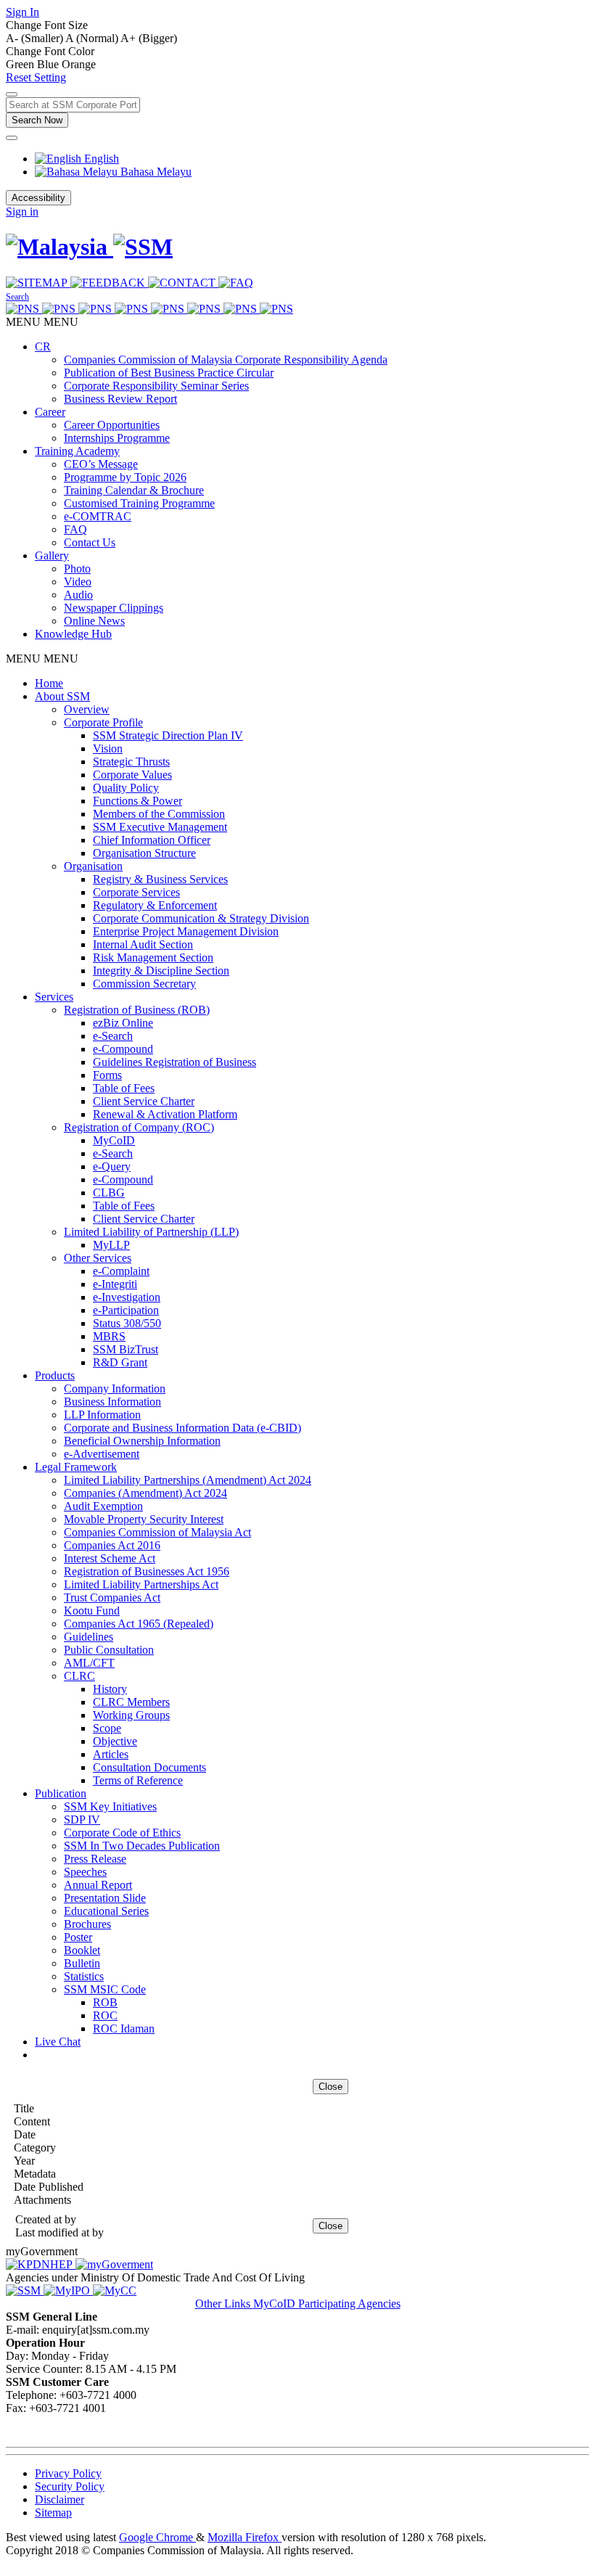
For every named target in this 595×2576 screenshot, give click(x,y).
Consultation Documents (149, 1767)
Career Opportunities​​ (112, 425)
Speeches (85, 1872)
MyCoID (114, 1140)
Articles (111, 1754)
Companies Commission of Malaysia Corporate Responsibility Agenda (226, 360)
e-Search (113, 1036)
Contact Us (90, 542)
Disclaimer (59, 2499)
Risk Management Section (153, 957)
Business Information (112, 1402)
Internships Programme (117, 438)
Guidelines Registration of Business (175, 1062)
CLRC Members (131, 1702)
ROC (105, 2015)
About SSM (62, 696)
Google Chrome (157, 2537)
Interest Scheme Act (110, 1558)
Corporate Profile (103, 722)
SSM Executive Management (160, 827)
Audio (78, 595)
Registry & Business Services (160, 879)
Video (78, 582)
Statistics (84, 1976)
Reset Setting (36, 77)
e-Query (112, 1166)
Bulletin (82, 1963)
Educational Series (106, 1911)
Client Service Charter (144, 1101)
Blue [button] (49, 64)
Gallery (52, 555)
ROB (105, 2002)
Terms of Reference (138, 1780)
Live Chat (58, 2042)
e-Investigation (127, 1297)
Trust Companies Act (112, 1597)
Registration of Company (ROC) (139, 1127)
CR (43, 346)
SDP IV (82, 1820)
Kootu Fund (92, 1611)
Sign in (22, 212)
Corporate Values (132, 775)
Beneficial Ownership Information (142, 1441)
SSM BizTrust (126, 1349)
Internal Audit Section (143, 944)
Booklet (82, 1950)
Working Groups (131, 1715)
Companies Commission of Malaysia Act (157, 1532)
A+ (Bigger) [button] (149, 38)
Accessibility (38, 198)
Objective (115, 1741)
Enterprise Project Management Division (186, 931)
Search (17, 297)
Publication (61, 1793)
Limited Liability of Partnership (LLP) (151, 1232)
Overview (87, 709)
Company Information (115, 1389)
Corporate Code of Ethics (122, 1833)
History (110, 1689)
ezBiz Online (123, 1023)
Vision (108, 748)
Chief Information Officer (152, 840)
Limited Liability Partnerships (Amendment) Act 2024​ (188, 1480)
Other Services (98, 1258)
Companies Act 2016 (112, 1545)
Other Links (224, 2304)
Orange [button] (79, 64)
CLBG (109, 1193)
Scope (107, 1728)
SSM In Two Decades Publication (142, 1846)
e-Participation (126, 1310)
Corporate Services (136, 892)
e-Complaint (121, 1271)
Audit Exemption (103, 1506)
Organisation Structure (144, 853)
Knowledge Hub (73, 634)
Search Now (37, 120)
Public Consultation (109, 1650)
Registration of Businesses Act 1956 (147, 1571)
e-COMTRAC (98, 516)
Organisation (93, 866)
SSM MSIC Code (105, 1989)
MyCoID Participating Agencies (327, 2304)
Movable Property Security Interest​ (144, 1519)
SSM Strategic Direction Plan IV (168, 735)
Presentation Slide (105, 1898)
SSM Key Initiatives (110, 1806)
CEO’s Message (101, 464)
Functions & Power (138, 801)
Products (55, 1375)
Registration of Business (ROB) (137, 1010)
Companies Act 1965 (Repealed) (139, 1624)
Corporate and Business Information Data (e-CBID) (182, 1428)
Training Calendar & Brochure (134, 490)
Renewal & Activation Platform (165, 1114)
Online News (94, 621)
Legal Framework (76, 1467)
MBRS (109, 1336)
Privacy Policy (68, 2473)
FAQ (75, 529)
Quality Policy (126, 788)
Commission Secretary (144, 984)
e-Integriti (115, 1284)
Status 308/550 (127, 1323)
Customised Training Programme (139, 503)
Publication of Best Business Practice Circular (169, 373)
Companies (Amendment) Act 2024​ (145, 1493)
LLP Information (102, 1415)
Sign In (22, 12)
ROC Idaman (124, 2029)
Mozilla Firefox (245, 2537)
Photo (77, 569)
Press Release (95, 1859)
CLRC (79, 1676)
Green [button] (21, 64)
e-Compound (123, 1049)
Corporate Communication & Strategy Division (201, 918)
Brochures (87, 1924)
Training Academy (77, 451)
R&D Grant (120, 1362)
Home (49, 683)
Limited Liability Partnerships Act (141, 1584)
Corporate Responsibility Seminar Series (156, 386)
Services (54, 997)
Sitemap (53, 2513)
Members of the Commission (159, 814)
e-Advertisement (102, 1454)
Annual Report (98, 1885)
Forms (107, 1075)
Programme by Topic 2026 (125, 477)
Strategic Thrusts (131, 762)
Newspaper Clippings (114, 608)
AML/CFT (89, 1663)
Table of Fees (124, 1088)
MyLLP (111, 1245)
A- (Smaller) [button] (36, 38)
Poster (78, 1937)
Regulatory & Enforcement (155, 905)
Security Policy (70, 2486)
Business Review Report (120, 399)
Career (50, 412)
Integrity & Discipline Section (161, 971)
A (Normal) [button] (93, 38)
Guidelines (89, 1637)
